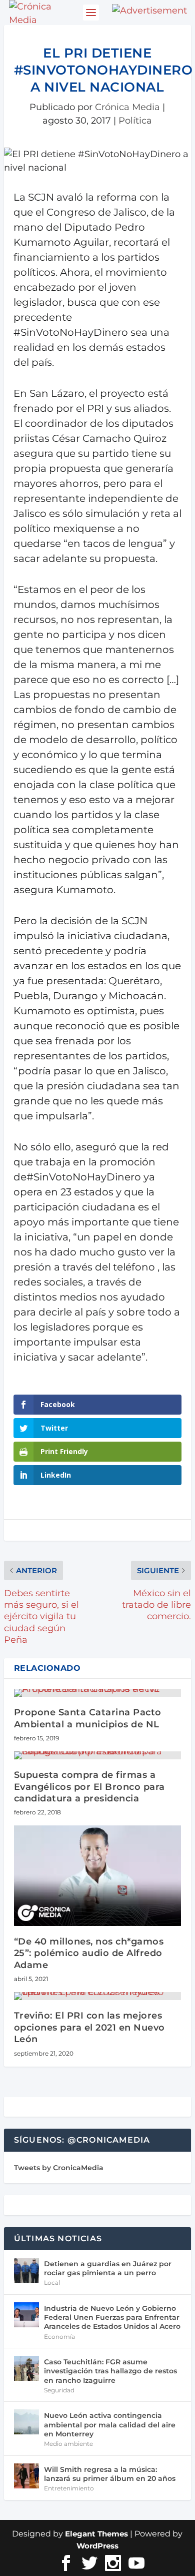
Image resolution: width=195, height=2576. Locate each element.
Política (135, 121)
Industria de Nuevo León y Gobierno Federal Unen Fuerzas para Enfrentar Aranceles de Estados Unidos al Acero (112, 2317)
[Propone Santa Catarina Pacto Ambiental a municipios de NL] (97, 1693)
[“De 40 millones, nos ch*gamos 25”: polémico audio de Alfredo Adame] (97, 1876)
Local (52, 2283)
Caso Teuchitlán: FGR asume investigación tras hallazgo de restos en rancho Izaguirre (110, 2371)
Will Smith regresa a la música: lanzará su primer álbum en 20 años (110, 2474)
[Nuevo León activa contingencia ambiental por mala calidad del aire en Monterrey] (26, 2422)
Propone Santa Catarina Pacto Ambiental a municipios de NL (88, 1718)
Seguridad (59, 2390)
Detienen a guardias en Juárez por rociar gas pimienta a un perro (108, 2268)
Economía (59, 2337)
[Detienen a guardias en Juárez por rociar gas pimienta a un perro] (26, 2270)
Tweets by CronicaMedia (59, 2168)
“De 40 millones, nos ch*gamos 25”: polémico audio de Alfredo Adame (89, 1953)
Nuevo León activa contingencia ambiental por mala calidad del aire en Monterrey (110, 2424)
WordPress (97, 2546)
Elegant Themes (96, 2534)
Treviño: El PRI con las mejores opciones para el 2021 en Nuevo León (89, 2027)
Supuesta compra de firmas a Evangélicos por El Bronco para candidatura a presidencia (89, 1787)
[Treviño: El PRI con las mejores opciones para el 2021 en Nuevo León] (97, 1996)
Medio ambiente (68, 2444)
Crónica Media (127, 107)
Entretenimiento (69, 2488)
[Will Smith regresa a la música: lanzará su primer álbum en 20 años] (26, 2476)
